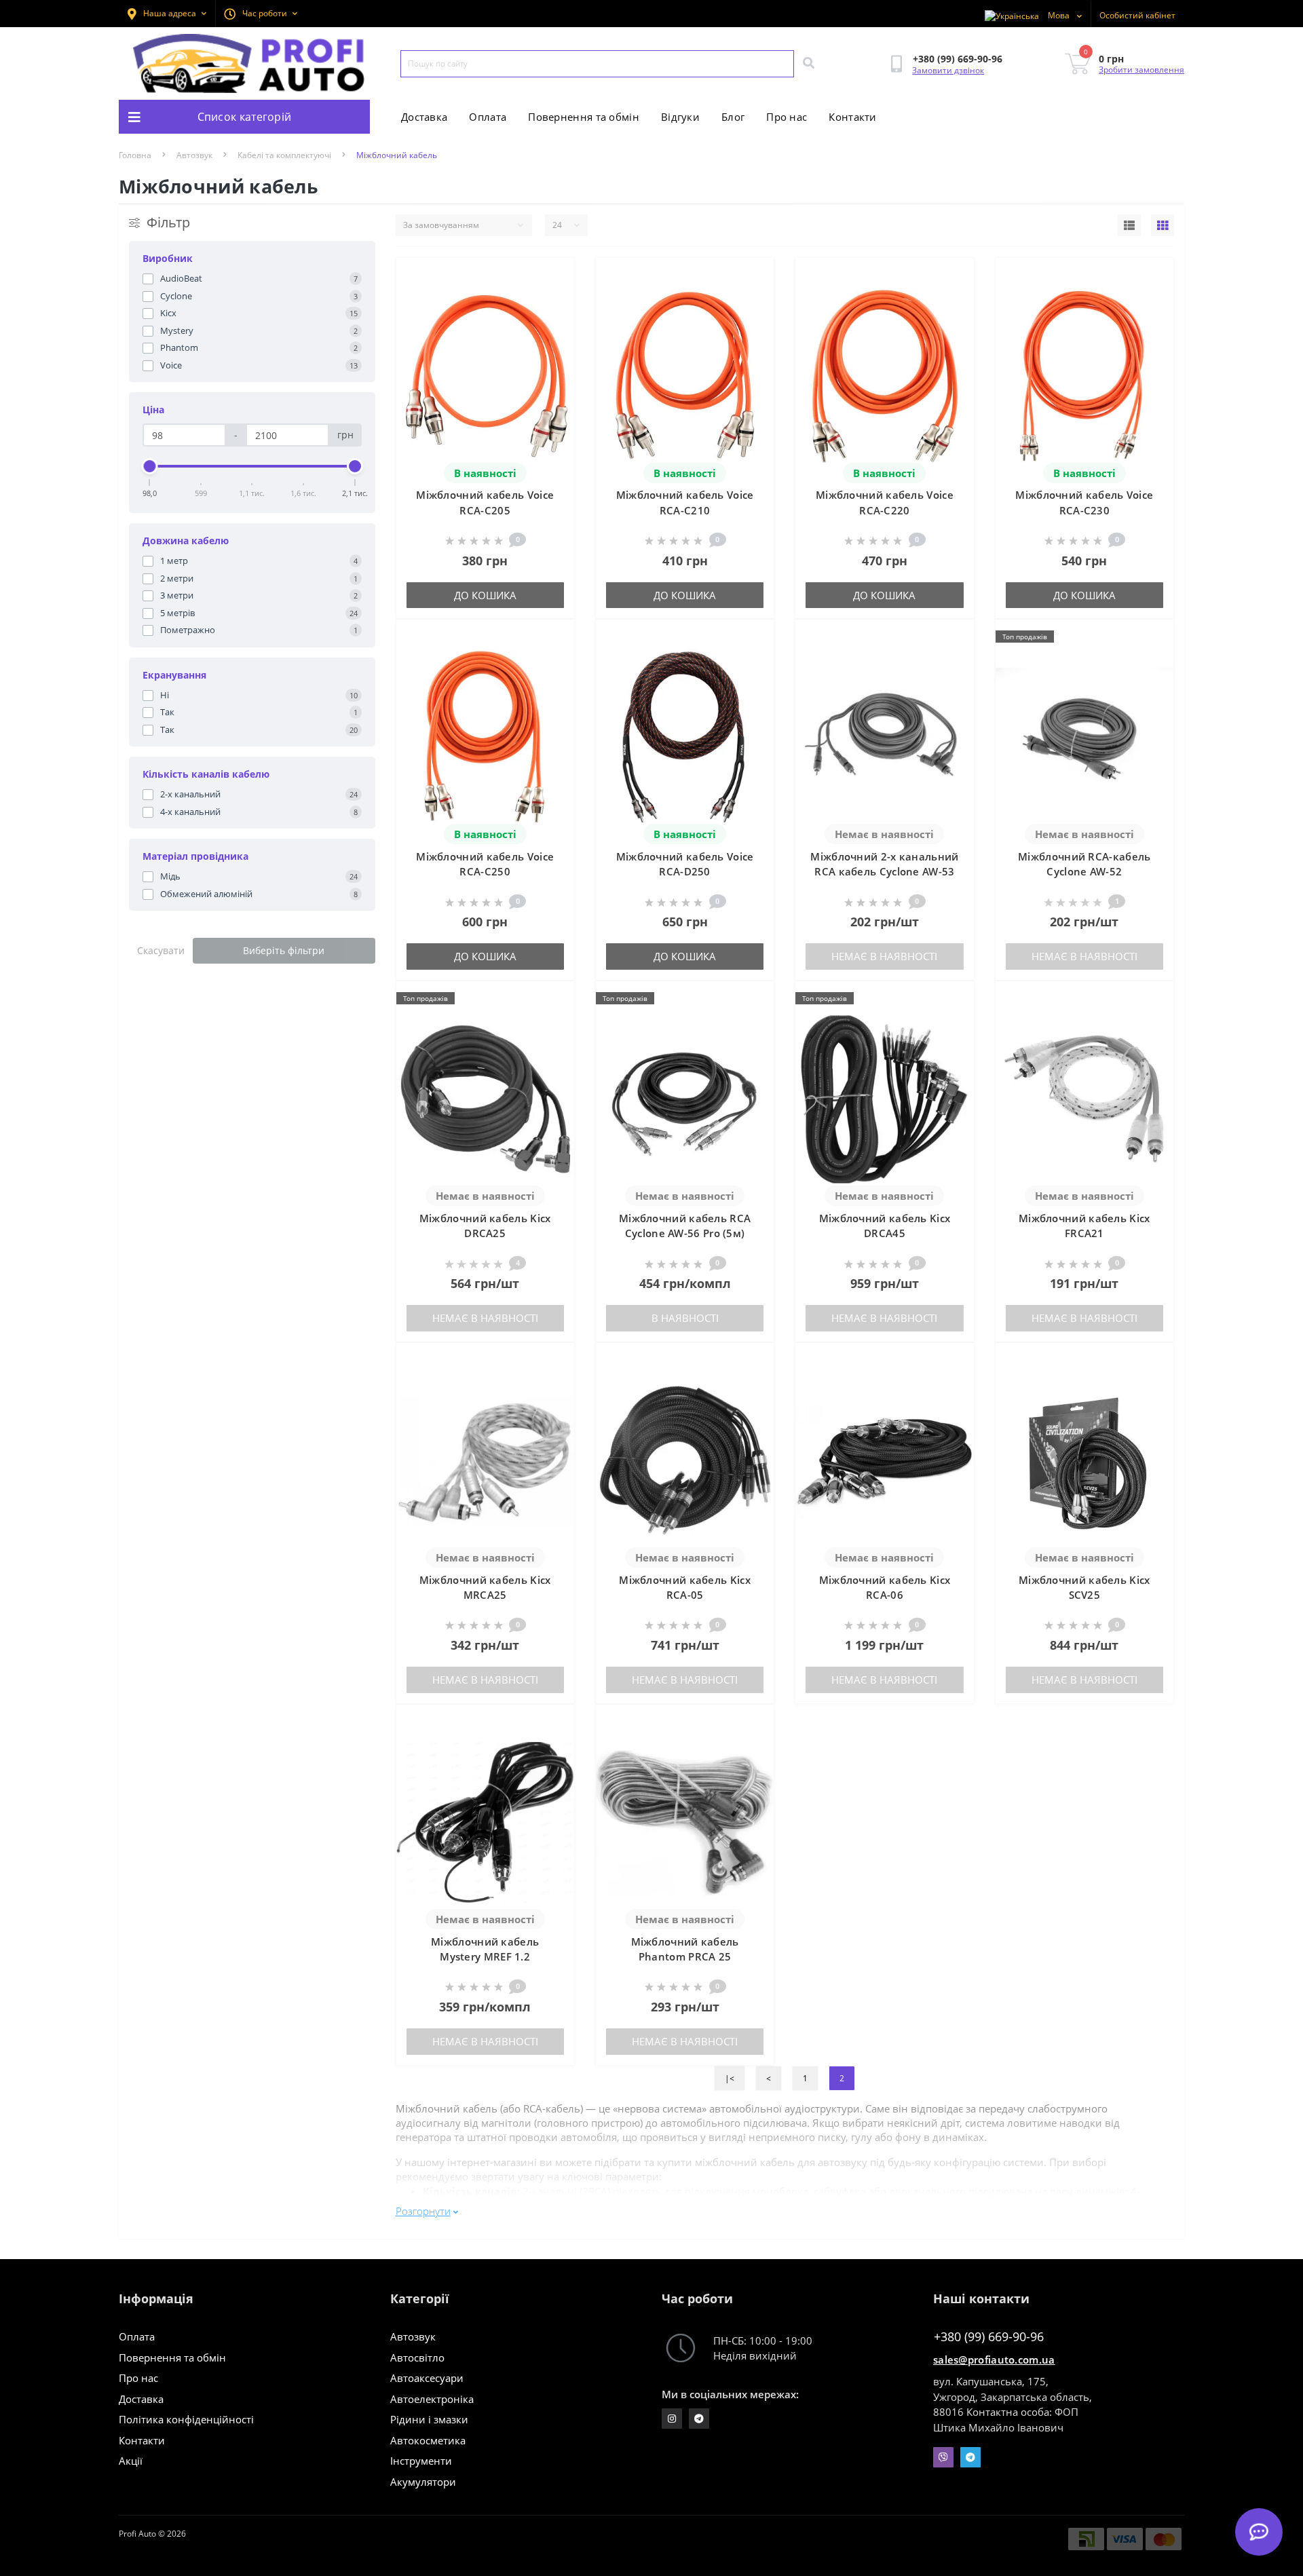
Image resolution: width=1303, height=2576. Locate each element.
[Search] (808, 64)
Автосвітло (417, 2357)
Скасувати (161, 950)
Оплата (488, 117)
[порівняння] (553, 299)
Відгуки (680, 117)
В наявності (685, 1318)
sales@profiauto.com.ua (994, 2360)
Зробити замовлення (1141, 70)
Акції (131, 2461)
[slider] (150, 466)
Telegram (970, 2457)
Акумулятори (423, 2482)
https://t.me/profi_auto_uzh (699, 2419)
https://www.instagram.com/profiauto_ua (672, 2419)
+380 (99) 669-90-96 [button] (989, 2337)
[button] (261, 14)
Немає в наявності (884, 956)
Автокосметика (428, 2440)
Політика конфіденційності (186, 2419)
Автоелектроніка (432, 2399)
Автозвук (194, 155)
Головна (135, 155)
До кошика (485, 595)
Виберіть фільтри (284, 950)
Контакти (852, 117)
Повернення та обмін (584, 117)
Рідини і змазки (429, 2419)
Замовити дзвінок (948, 70)
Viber (943, 2457)
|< (730, 2078)
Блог (733, 117)
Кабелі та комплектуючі (284, 155)
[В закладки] (553, 277)
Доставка (424, 117)
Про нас (787, 117)
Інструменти (421, 2461)
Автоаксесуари (427, 2378)
